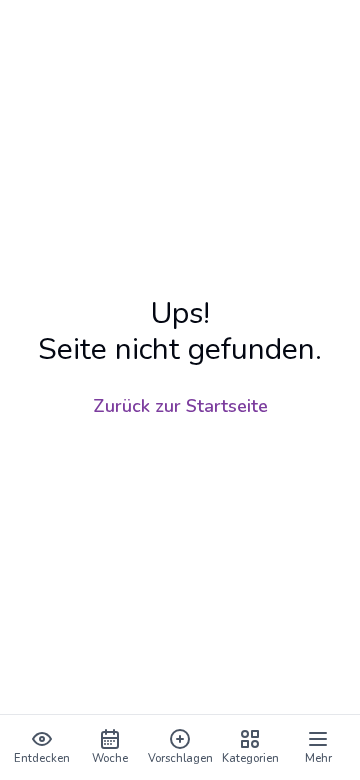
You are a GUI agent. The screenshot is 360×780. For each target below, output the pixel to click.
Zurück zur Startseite (180, 406)
